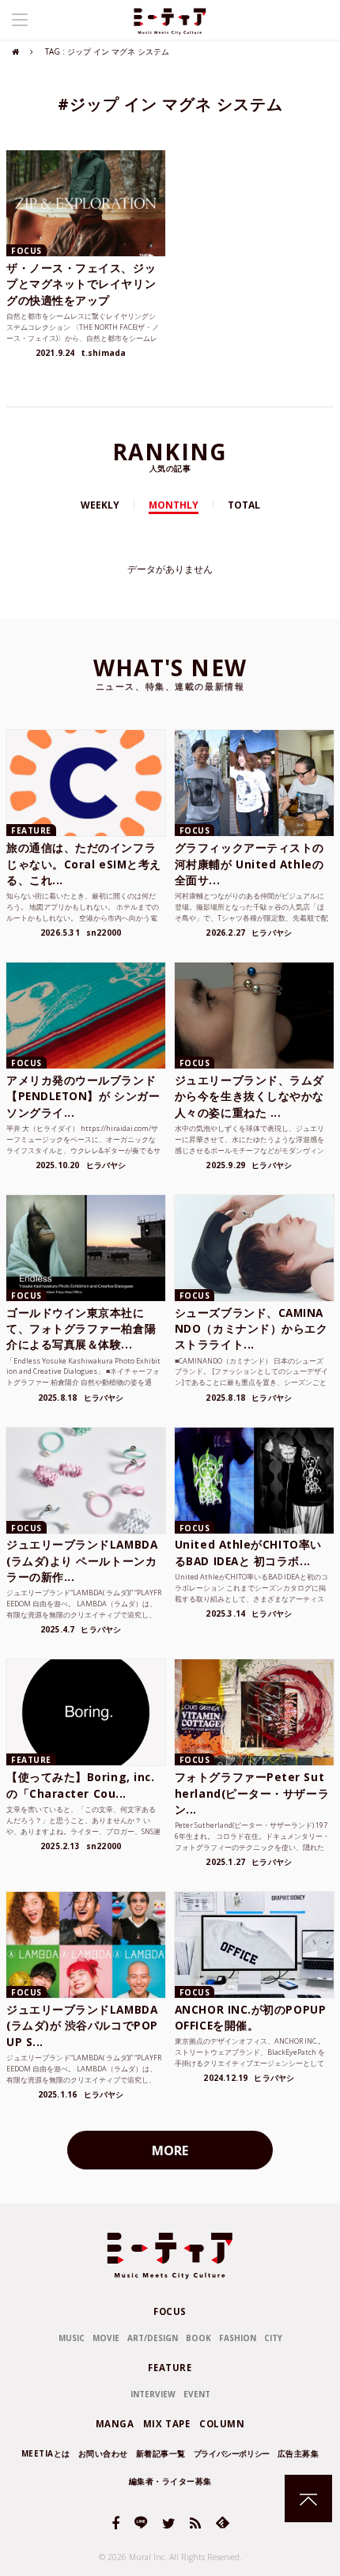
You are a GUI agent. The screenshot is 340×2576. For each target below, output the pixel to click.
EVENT (197, 2394)
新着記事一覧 (161, 2453)
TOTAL (244, 505)
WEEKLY (100, 505)
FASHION (238, 2338)
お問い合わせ (103, 2453)
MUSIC (72, 2338)
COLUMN (222, 2424)
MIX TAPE (167, 2424)
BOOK (198, 2338)
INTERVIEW (153, 2394)
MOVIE (106, 2338)
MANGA (115, 2424)
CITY (273, 2338)
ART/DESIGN (153, 2338)
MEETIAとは (46, 2453)
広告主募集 (298, 2453)
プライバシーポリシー (232, 2453)
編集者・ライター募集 (170, 2481)
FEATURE (170, 2368)
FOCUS (170, 2311)
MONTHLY (174, 505)
